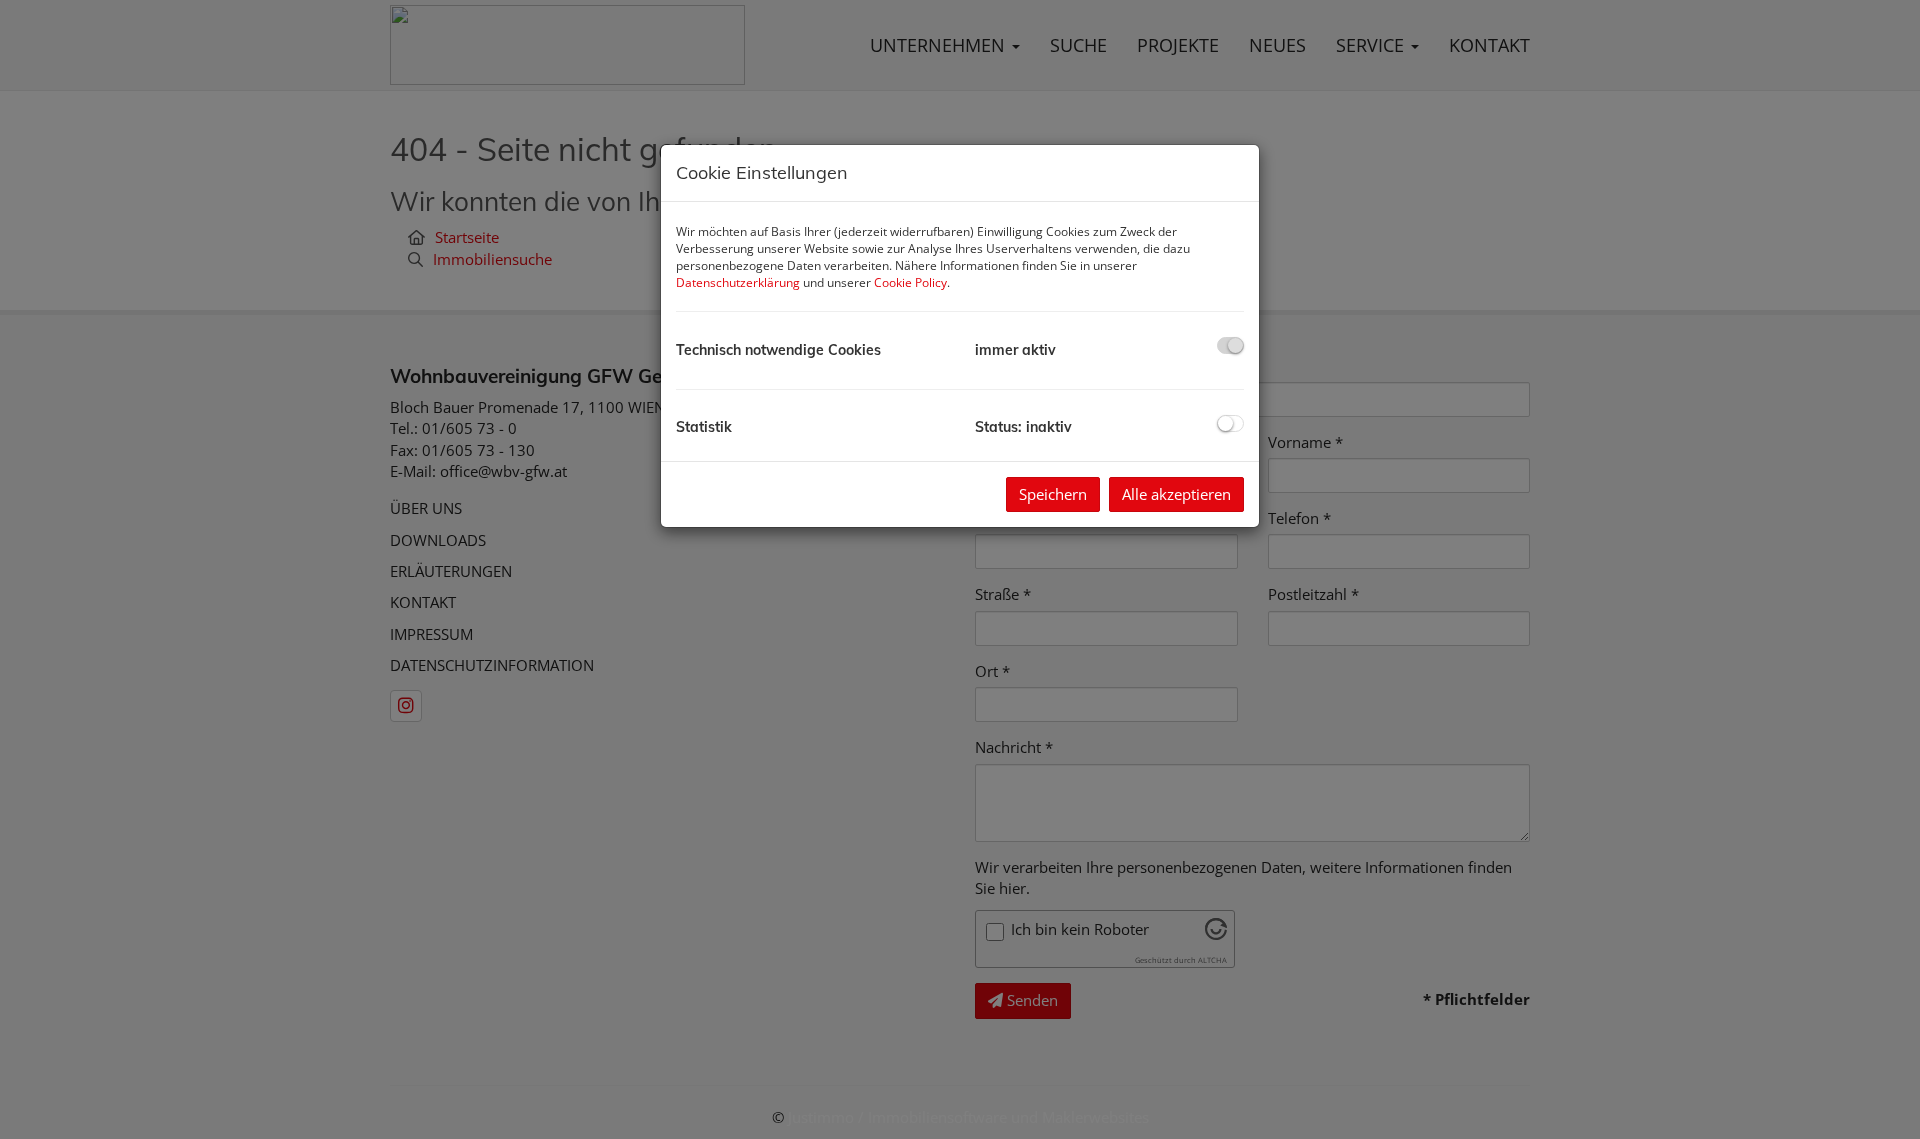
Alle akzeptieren (1176, 494)
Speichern (1053, 494)
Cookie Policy (910, 282)
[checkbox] (1230, 345)
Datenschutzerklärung (738, 282)
